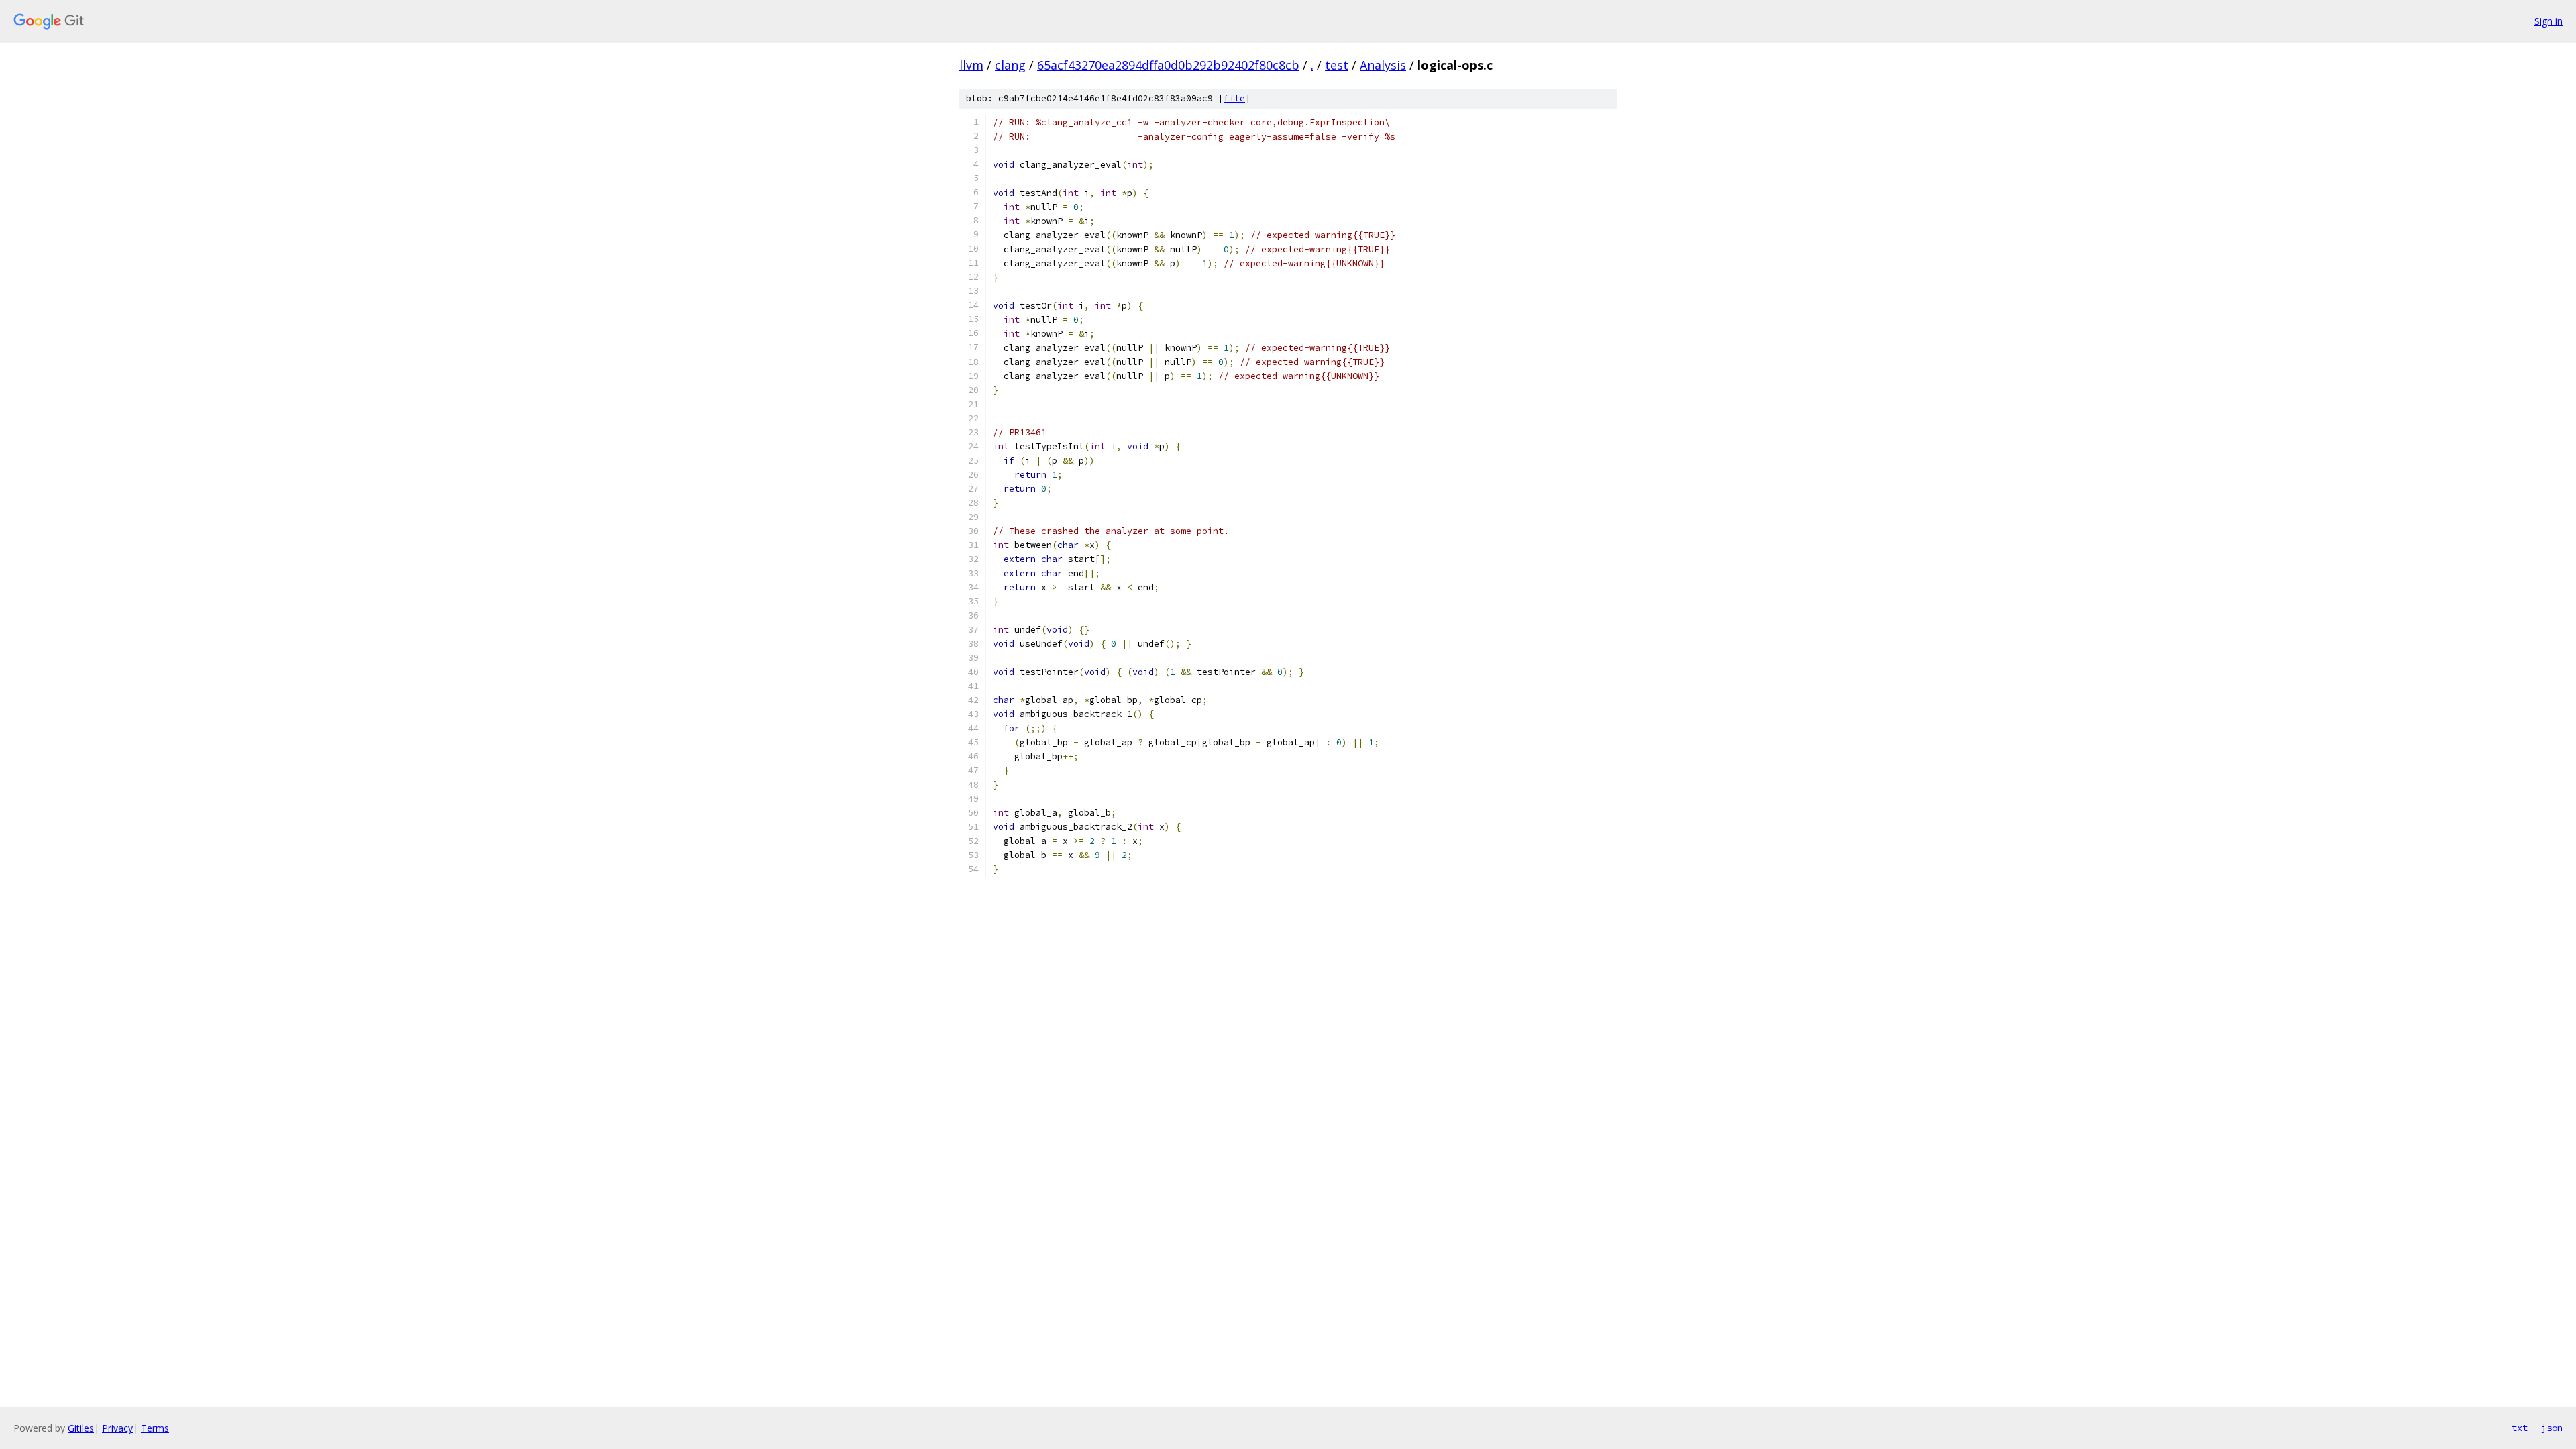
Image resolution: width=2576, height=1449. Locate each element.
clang (1010, 65)
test (1337, 65)
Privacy (117, 1428)
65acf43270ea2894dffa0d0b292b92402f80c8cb (1168, 65)
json (2552, 1428)
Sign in (2548, 21)
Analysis (1383, 65)
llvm (971, 65)
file (1234, 98)
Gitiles (81, 1428)
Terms (155, 1428)
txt (2520, 1428)
